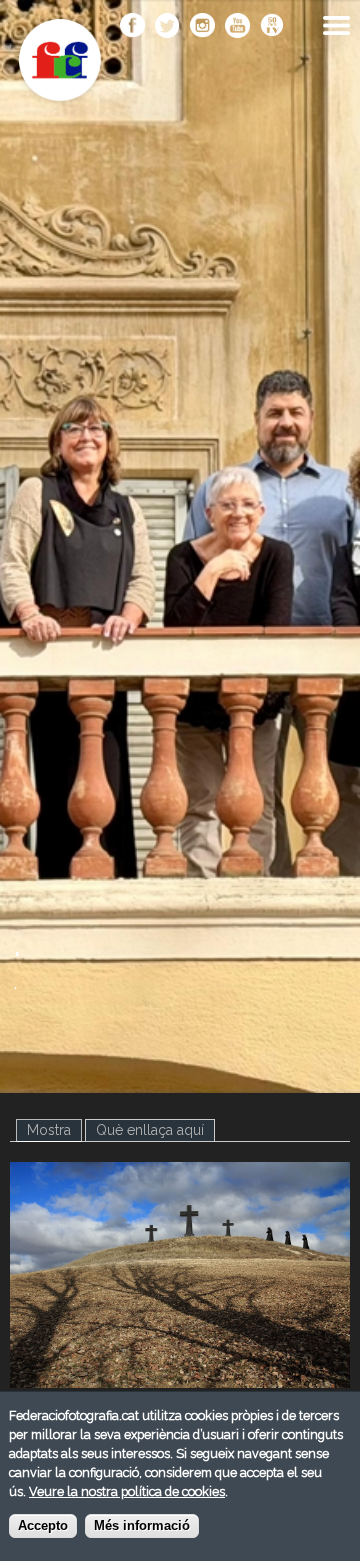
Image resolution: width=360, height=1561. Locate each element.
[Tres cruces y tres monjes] (180, 1377)
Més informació (142, 1526)
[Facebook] (132, 27)
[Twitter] (167, 27)
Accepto (43, 1526)
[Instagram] (202, 27)
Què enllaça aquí (150, 1130)
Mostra (54, 1130)
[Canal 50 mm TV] (272, 27)
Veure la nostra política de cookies (127, 1491)
